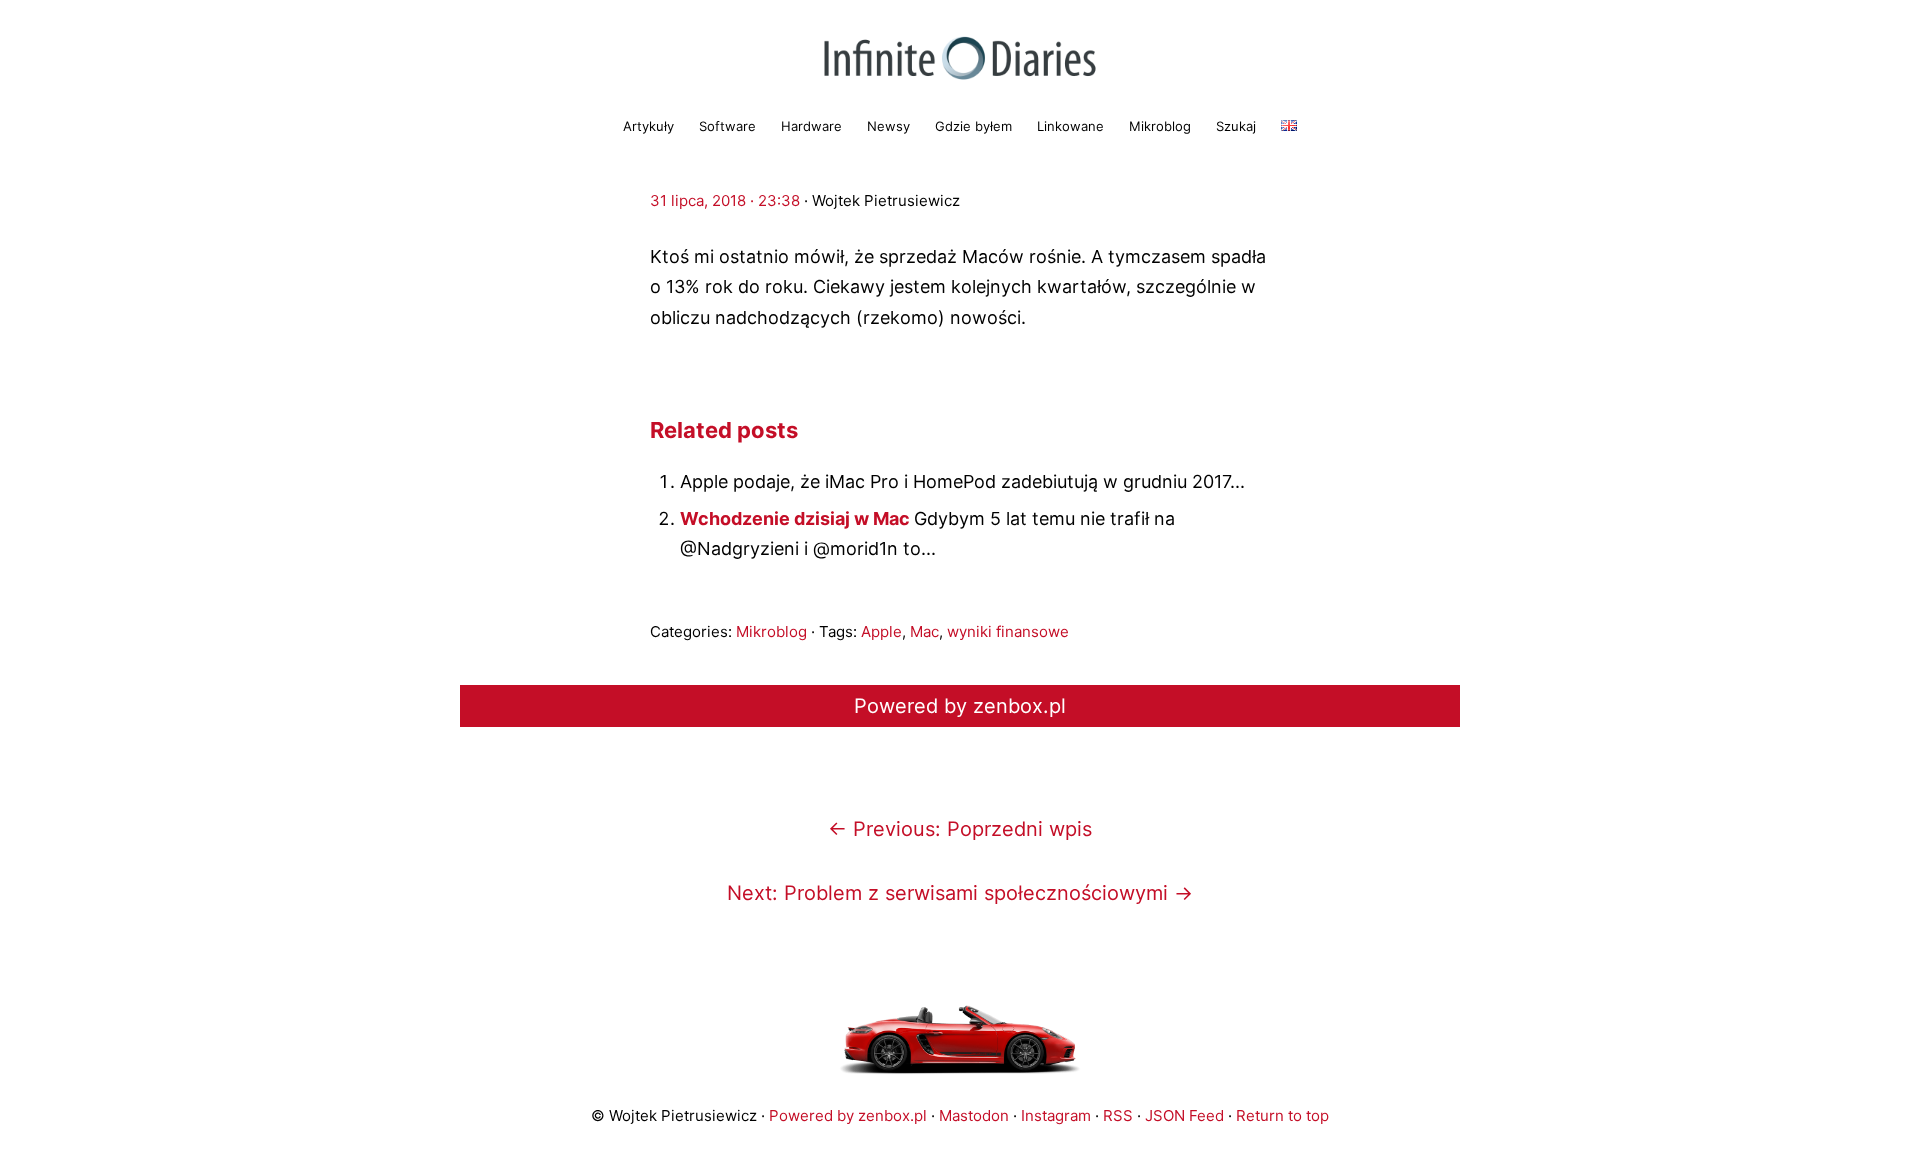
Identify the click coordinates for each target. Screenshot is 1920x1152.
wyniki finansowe (1008, 631)
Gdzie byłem (973, 126)
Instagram (1056, 1115)
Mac (924, 631)
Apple (881, 631)
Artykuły (648, 126)
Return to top (1282, 1115)
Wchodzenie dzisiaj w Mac (797, 518)
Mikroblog (1160, 126)
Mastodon (974, 1115)
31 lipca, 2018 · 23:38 (725, 200)
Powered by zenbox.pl (960, 706)
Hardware (811, 126)
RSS (1118, 1115)
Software (727, 126)
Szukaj (1236, 126)
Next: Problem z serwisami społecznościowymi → (960, 893)
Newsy (888, 126)
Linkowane (1070, 126)
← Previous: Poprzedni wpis (960, 829)
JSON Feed (1184, 1115)
